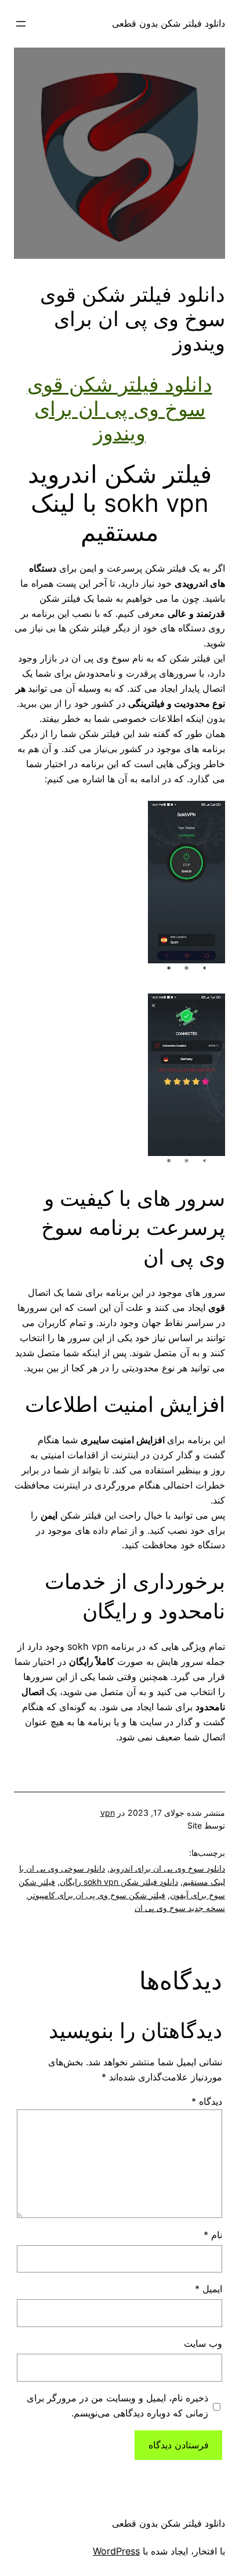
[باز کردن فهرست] (21, 24)
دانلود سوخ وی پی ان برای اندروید (167, 1868)
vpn (108, 1813)
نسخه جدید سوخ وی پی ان (180, 1908)
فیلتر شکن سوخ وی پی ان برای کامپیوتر (97, 1895)
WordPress (116, 2551)
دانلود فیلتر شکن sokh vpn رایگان (119, 1882)
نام (213, 2235)
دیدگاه (207, 2101)
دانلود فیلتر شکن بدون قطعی (169, 23)
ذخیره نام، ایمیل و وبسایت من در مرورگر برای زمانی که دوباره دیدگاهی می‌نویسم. (117, 2405)
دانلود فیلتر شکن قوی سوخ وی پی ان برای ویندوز (120, 409)
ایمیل (209, 2289)
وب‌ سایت (203, 2343)
